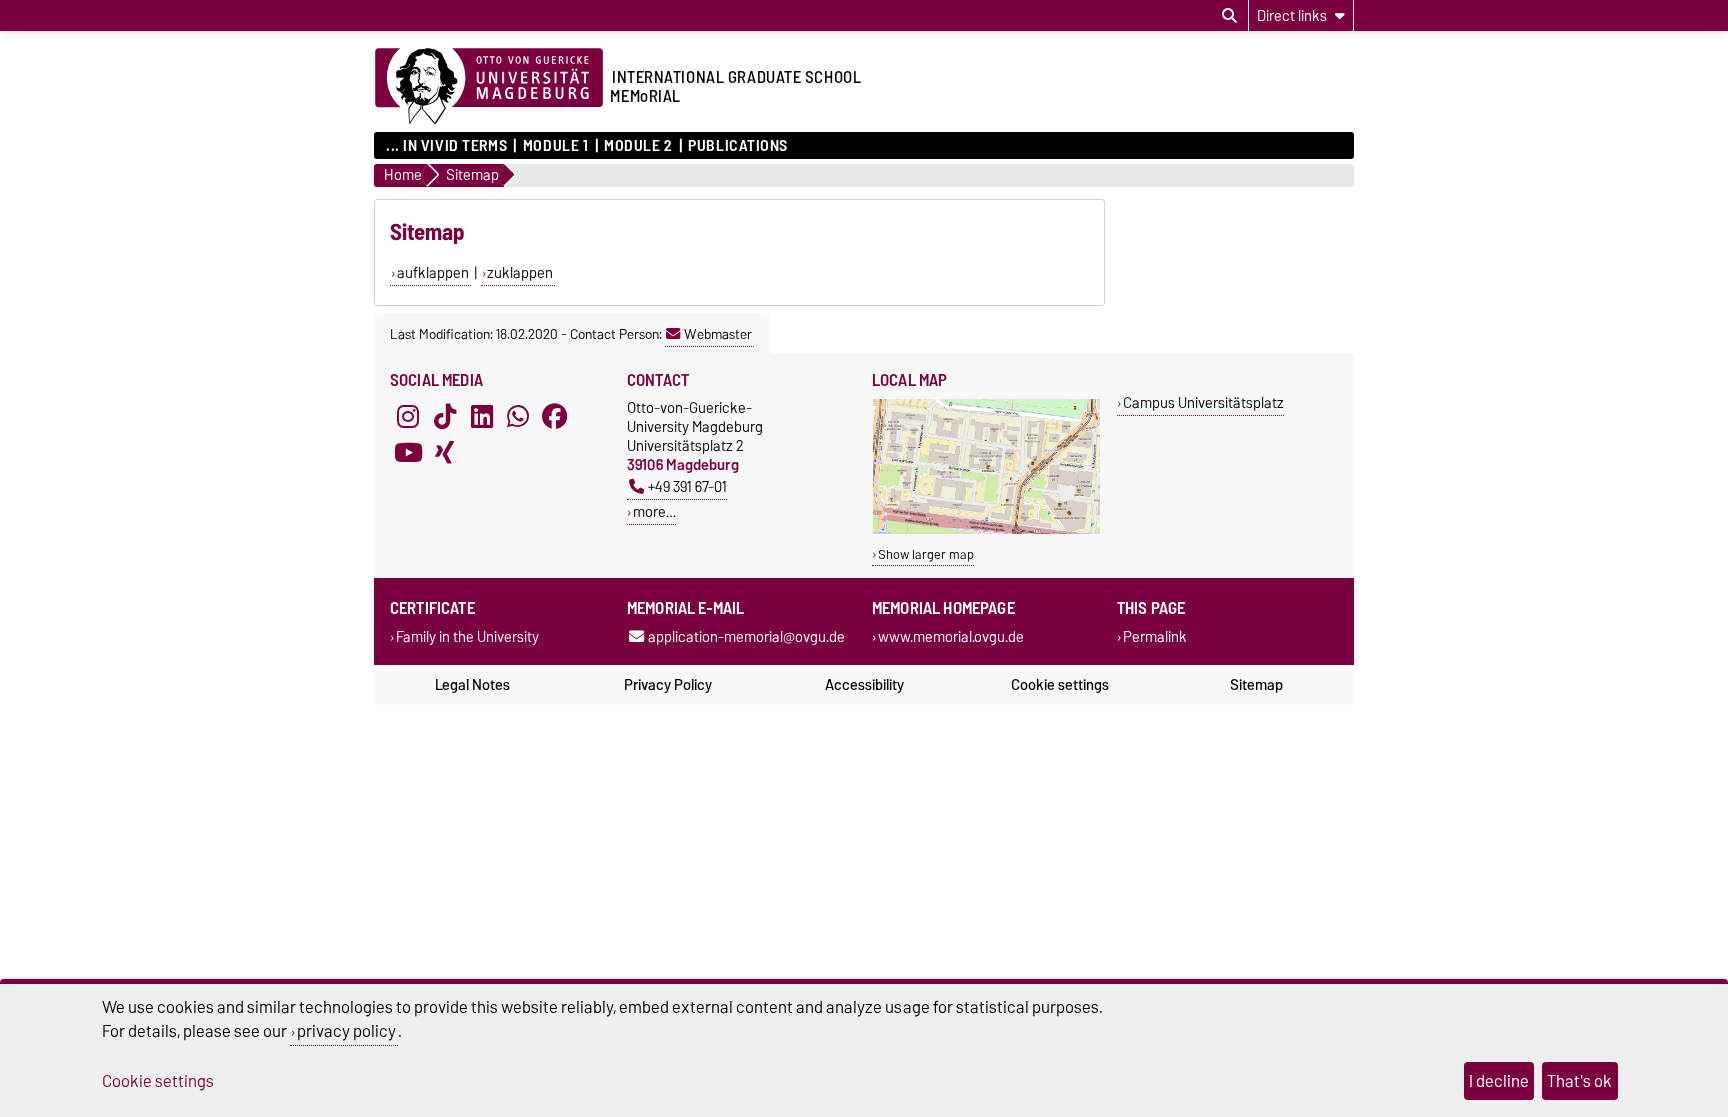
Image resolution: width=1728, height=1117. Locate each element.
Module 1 (555, 146)
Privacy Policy (668, 685)
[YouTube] (408, 452)
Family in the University (467, 637)
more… (654, 511)
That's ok (1579, 1081)
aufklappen (433, 273)
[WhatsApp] (518, 416)
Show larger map (926, 554)
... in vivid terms (446, 146)
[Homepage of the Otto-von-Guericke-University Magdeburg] (489, 87)
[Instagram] (408, 416)
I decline (1499, 1081)
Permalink (1155, 637)
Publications (738, 146)
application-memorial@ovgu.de (746, 637)
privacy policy (346, 1031)
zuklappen (520, 273)
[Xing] (445, 452)
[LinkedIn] (482, 416)
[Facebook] (555, 416)
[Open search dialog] (1229, 16)
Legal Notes (472, 685)
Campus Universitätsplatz (1203, 402)
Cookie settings (1060, 685)
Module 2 (638, 146)
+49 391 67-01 (687, 486)
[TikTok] (445, 416)
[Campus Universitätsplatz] (986, 529)
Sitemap (1256, 685)
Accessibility (864, 685)
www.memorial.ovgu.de (951, 637)
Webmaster (718, 334)
